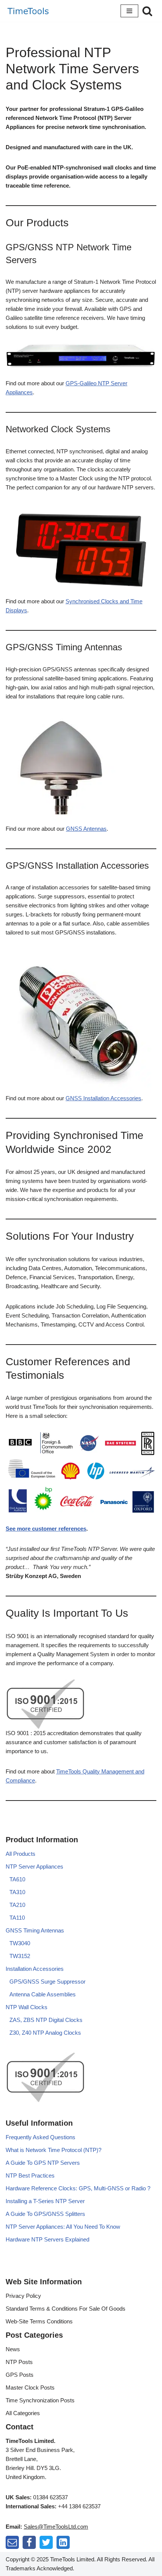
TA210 (17, 1905)
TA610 (17, 1879)
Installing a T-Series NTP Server (45, 2201)
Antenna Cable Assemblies (43, 1994)
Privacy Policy (23, 2296)
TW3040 (20, 1943)
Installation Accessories (35, 1969)
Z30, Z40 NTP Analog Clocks (45, 2033)
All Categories (23, 2413)
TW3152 (20, 1956)
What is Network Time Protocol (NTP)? (53, 2150)
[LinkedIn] (63, 2542)
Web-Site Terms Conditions (39, 2321)
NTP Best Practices (30, 2175)
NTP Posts (19, 2362)
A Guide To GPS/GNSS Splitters (45, 2214)
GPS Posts (20, 2375)
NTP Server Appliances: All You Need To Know (63, 2227)
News (13, 2349)
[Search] (147, 11)
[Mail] (12, 2542)
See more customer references (46, 1529)
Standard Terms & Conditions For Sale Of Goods (66, 2309)
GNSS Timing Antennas (35, 1930)
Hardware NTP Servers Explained (47, 2239)
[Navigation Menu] (129, 11)
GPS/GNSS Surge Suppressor (47, 1982)
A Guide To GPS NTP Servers (43, 2163)
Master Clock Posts (30, 2387)
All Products (21, 1854)
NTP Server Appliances (34, 1867)
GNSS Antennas (86, 829)
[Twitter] (46, 2542)
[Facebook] (29, 2542)
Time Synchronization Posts (40, 2400)
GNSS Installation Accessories (103, 1098)
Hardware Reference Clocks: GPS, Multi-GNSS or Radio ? (78, 2188)
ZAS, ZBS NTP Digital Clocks (46, 2020)
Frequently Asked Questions (40, 2137)
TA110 (17, 1918)
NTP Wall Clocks (27, 2007)
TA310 (17, 1892)
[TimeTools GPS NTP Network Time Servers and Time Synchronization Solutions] (28, 11)
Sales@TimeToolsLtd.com (56, 2527)
